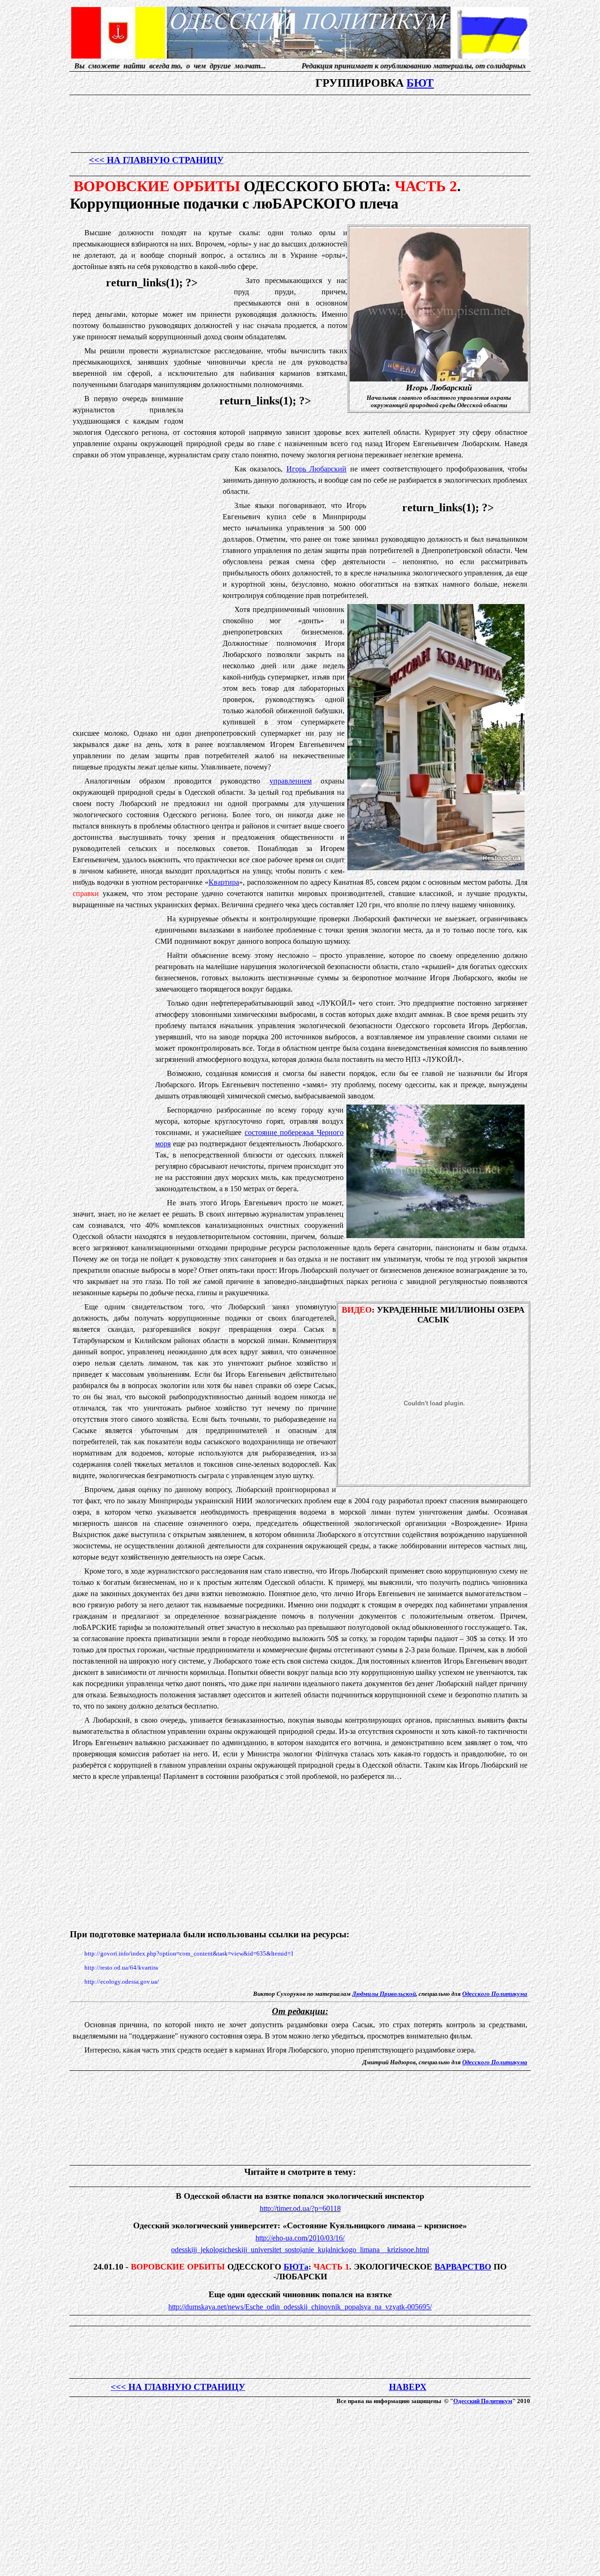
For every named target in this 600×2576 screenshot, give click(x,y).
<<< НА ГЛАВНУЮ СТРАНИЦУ (156, 160)
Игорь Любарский (316, 469)
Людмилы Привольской (384, 1994)
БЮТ (420, 83)
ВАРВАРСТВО (463, 2267)
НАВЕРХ (408, 2387)
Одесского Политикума (495, 1994)
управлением (291, 781)
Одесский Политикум (483, 2401)
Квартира (224, 882)
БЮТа (296, 2267)
